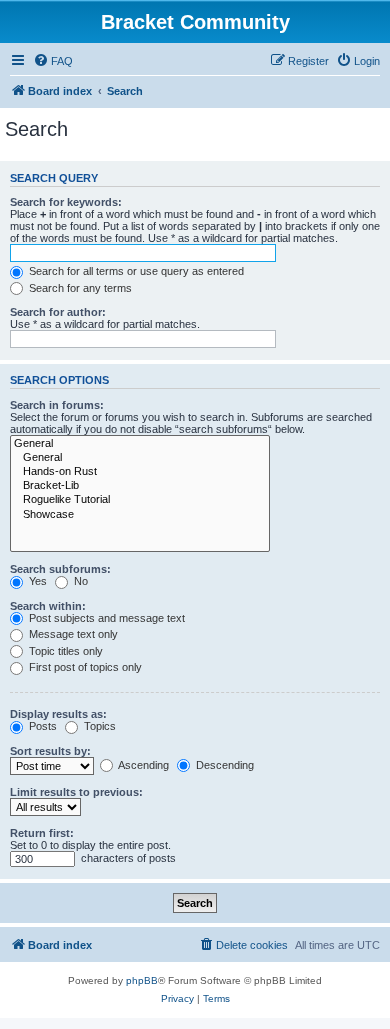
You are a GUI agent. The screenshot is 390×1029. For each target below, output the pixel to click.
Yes (36, 581)
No (79, 581)
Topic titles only (64, 651)
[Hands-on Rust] (140, 472)
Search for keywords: (66, 202)
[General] (140, 444)
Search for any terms (79, 288)
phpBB (142, 980)
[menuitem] (53, 61)
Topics (98, 726)
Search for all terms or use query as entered (135, 271)
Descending (223, 765)
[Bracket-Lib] (140, 486)
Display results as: (58, 714)
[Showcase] (140, 515)
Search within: (48, 606)
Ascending (142, 765)
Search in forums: (57, 405)
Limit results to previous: (76, 792)
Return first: (42, 833)
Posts (41, 726)
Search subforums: (60, 569)
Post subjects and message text (105, 618)
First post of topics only (84, 667)
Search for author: (58, 312)
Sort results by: (50, 751)
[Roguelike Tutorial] (140, 500)
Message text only (72, 634)
